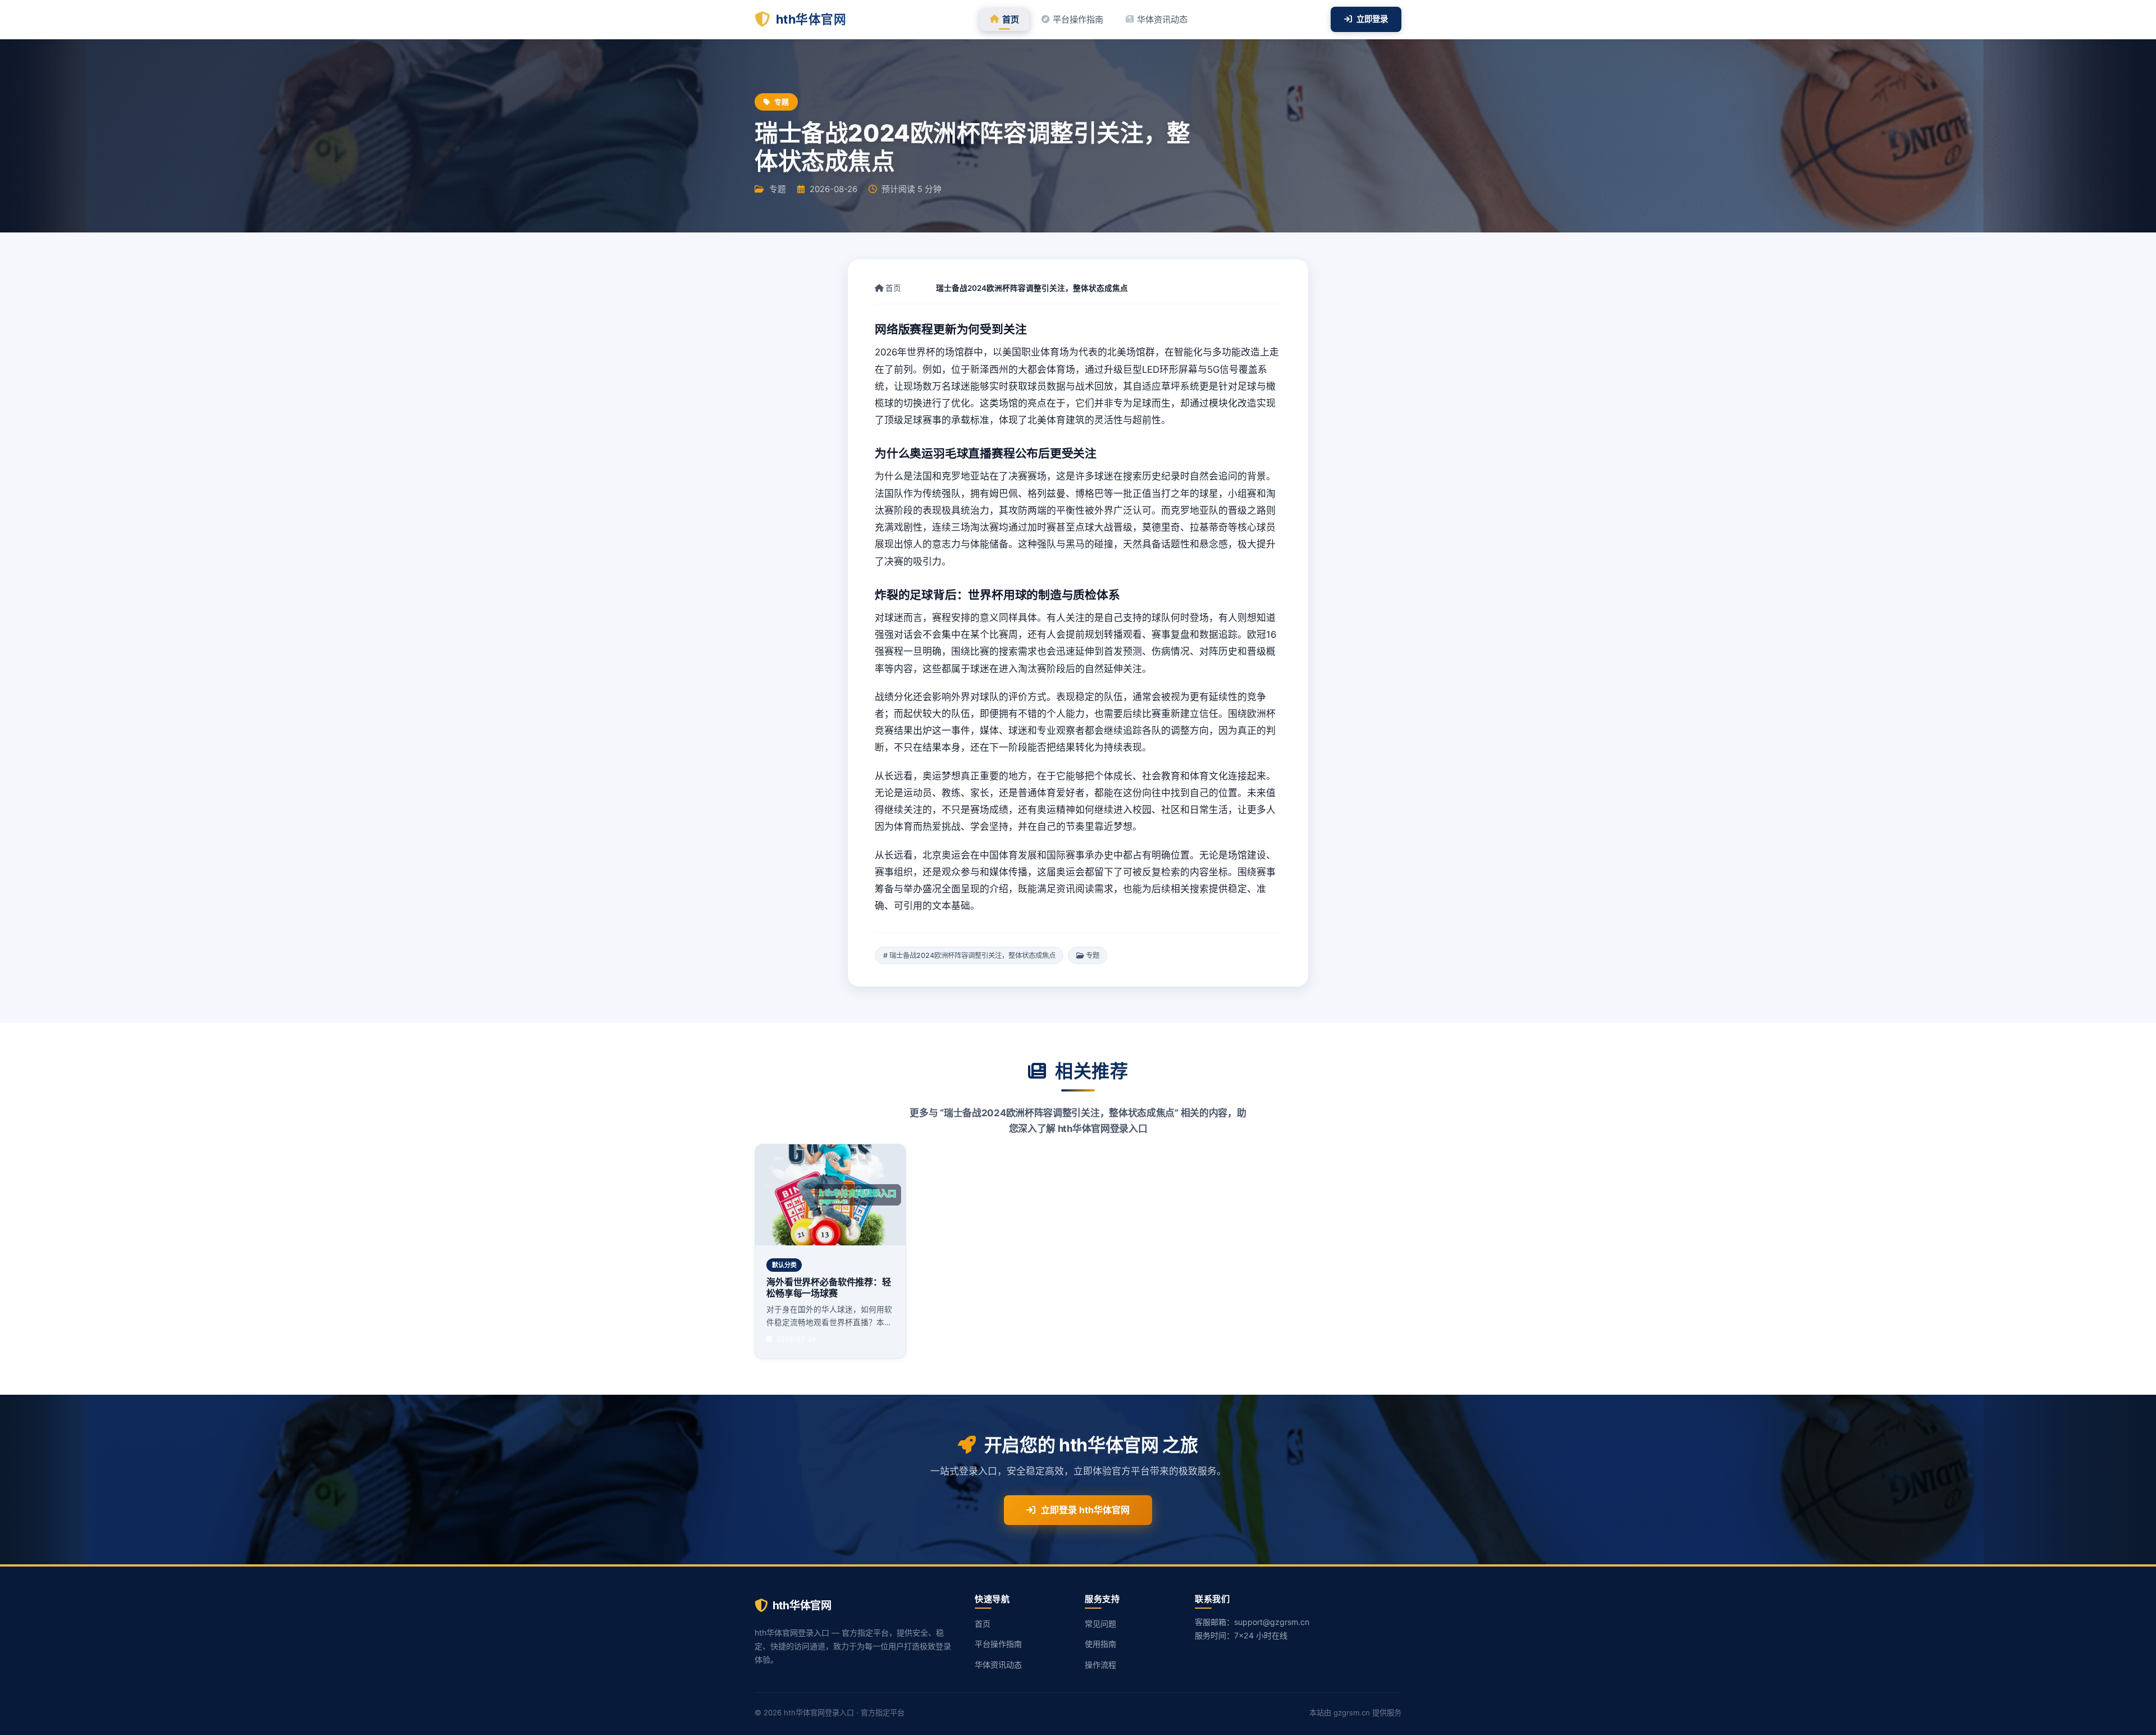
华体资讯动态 (1162, 19)
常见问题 (1100, 1624)
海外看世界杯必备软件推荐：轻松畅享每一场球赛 (829, 1287)
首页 (1011, 19)
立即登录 (1372, 19)
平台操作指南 (1078, 19)
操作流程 (1100, 1665)
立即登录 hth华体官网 (1085, 1510)
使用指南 (1100, 1644)
